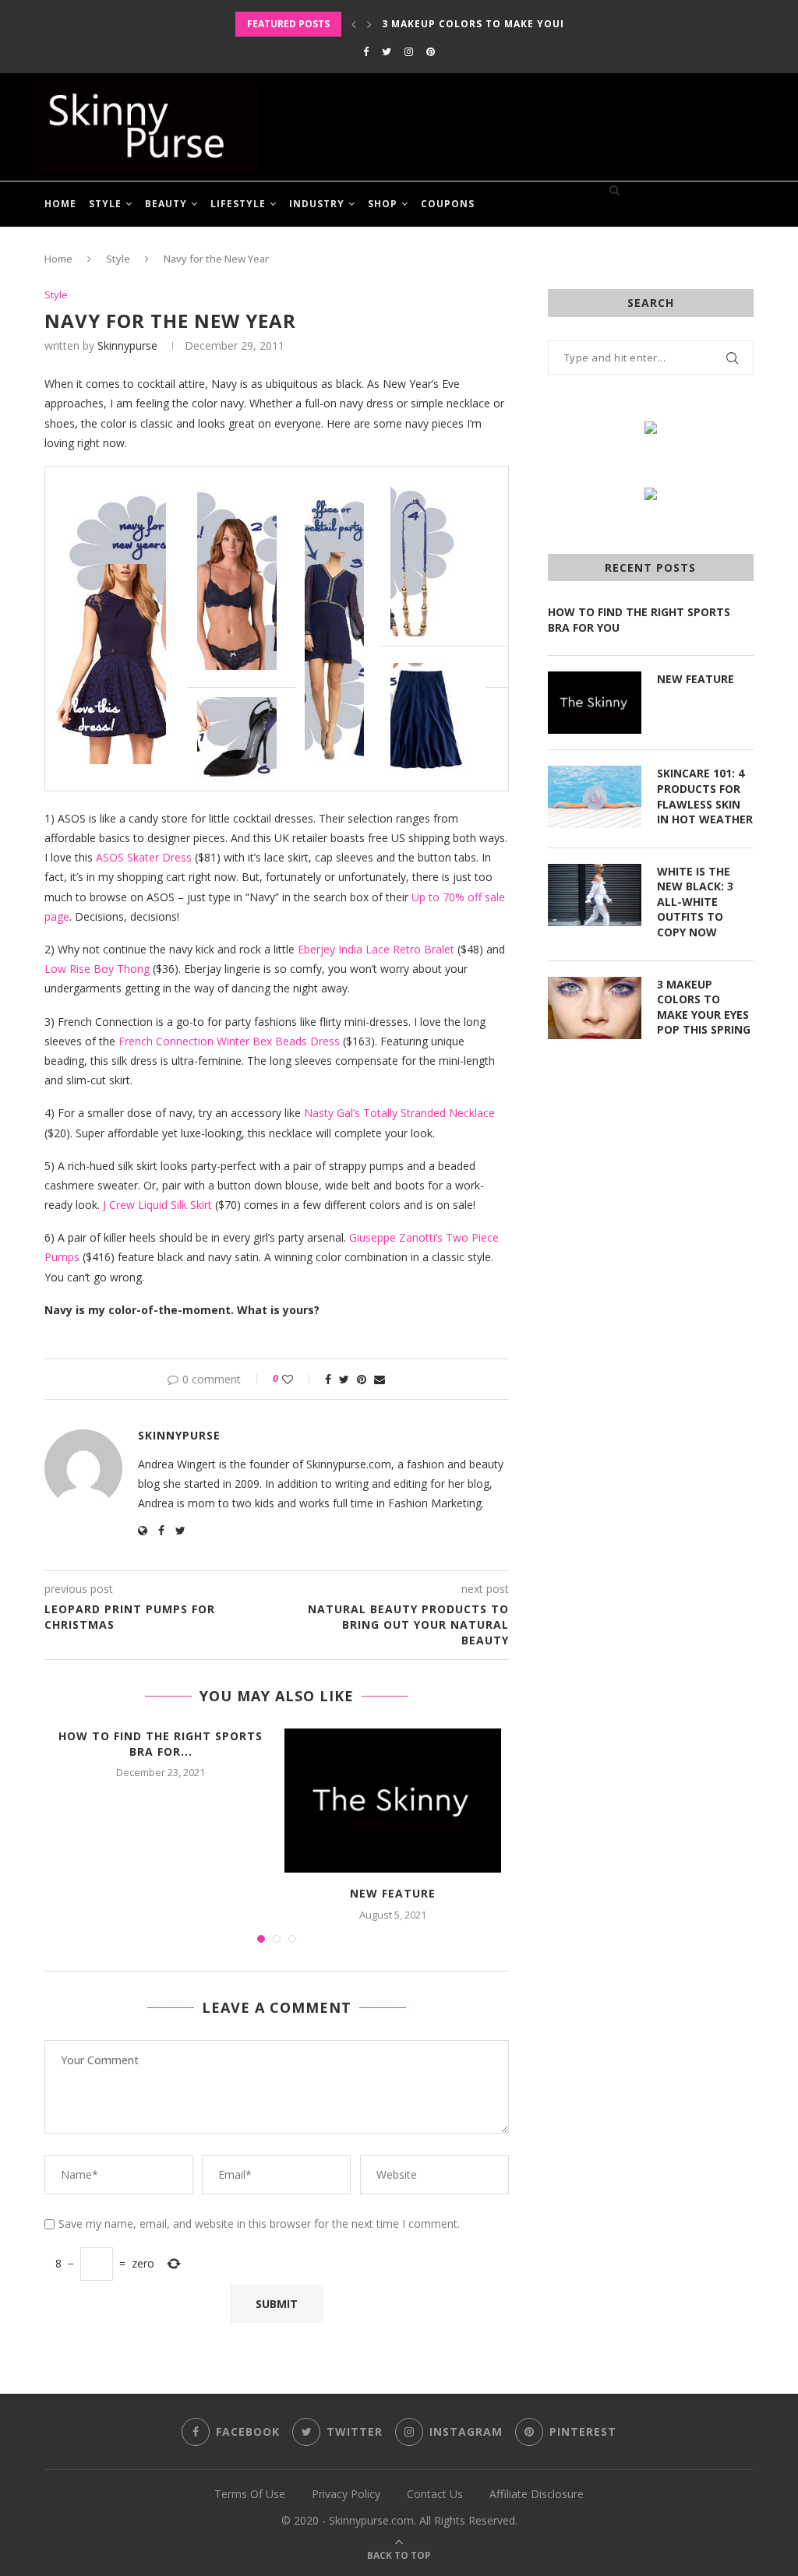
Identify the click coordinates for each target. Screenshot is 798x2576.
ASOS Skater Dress (144, 857)
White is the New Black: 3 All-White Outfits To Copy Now (695, 902)
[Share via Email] (380, 1379)
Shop (383, 204)
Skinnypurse (127, 345)
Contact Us (435, 2494)
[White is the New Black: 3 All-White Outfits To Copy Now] (595, 895)
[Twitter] (387, 51)
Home (60, 204)
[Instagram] (409, 51)
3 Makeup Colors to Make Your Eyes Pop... (508, 24)
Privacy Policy (346, 2494)
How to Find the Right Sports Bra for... (161, 1744)
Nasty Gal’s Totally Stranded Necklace (399, 1113)
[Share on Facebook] (328, 1379)
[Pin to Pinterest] (362, 1379)
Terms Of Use (250, 2494)
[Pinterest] (431, 51)
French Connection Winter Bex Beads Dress (229, 1041)
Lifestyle (238, 204)
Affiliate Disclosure (537, 2494)
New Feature (393, 1893)
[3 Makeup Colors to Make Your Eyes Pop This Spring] (595, 1008)
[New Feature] (393, 1801)
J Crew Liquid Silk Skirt (157, 1205)
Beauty (166, 204)
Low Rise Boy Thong (97, 969)
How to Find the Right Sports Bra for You (639, 620)
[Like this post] (298, 1379)
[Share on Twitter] (344, 1379)
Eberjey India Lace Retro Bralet (376, 949)
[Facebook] (366, 51)
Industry (317, 204)
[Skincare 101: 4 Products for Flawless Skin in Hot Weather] (595, 797)
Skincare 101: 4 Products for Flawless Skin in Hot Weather (705, 796)
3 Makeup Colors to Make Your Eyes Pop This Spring (704, 1007)
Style (105, 204)
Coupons (448, 204)
